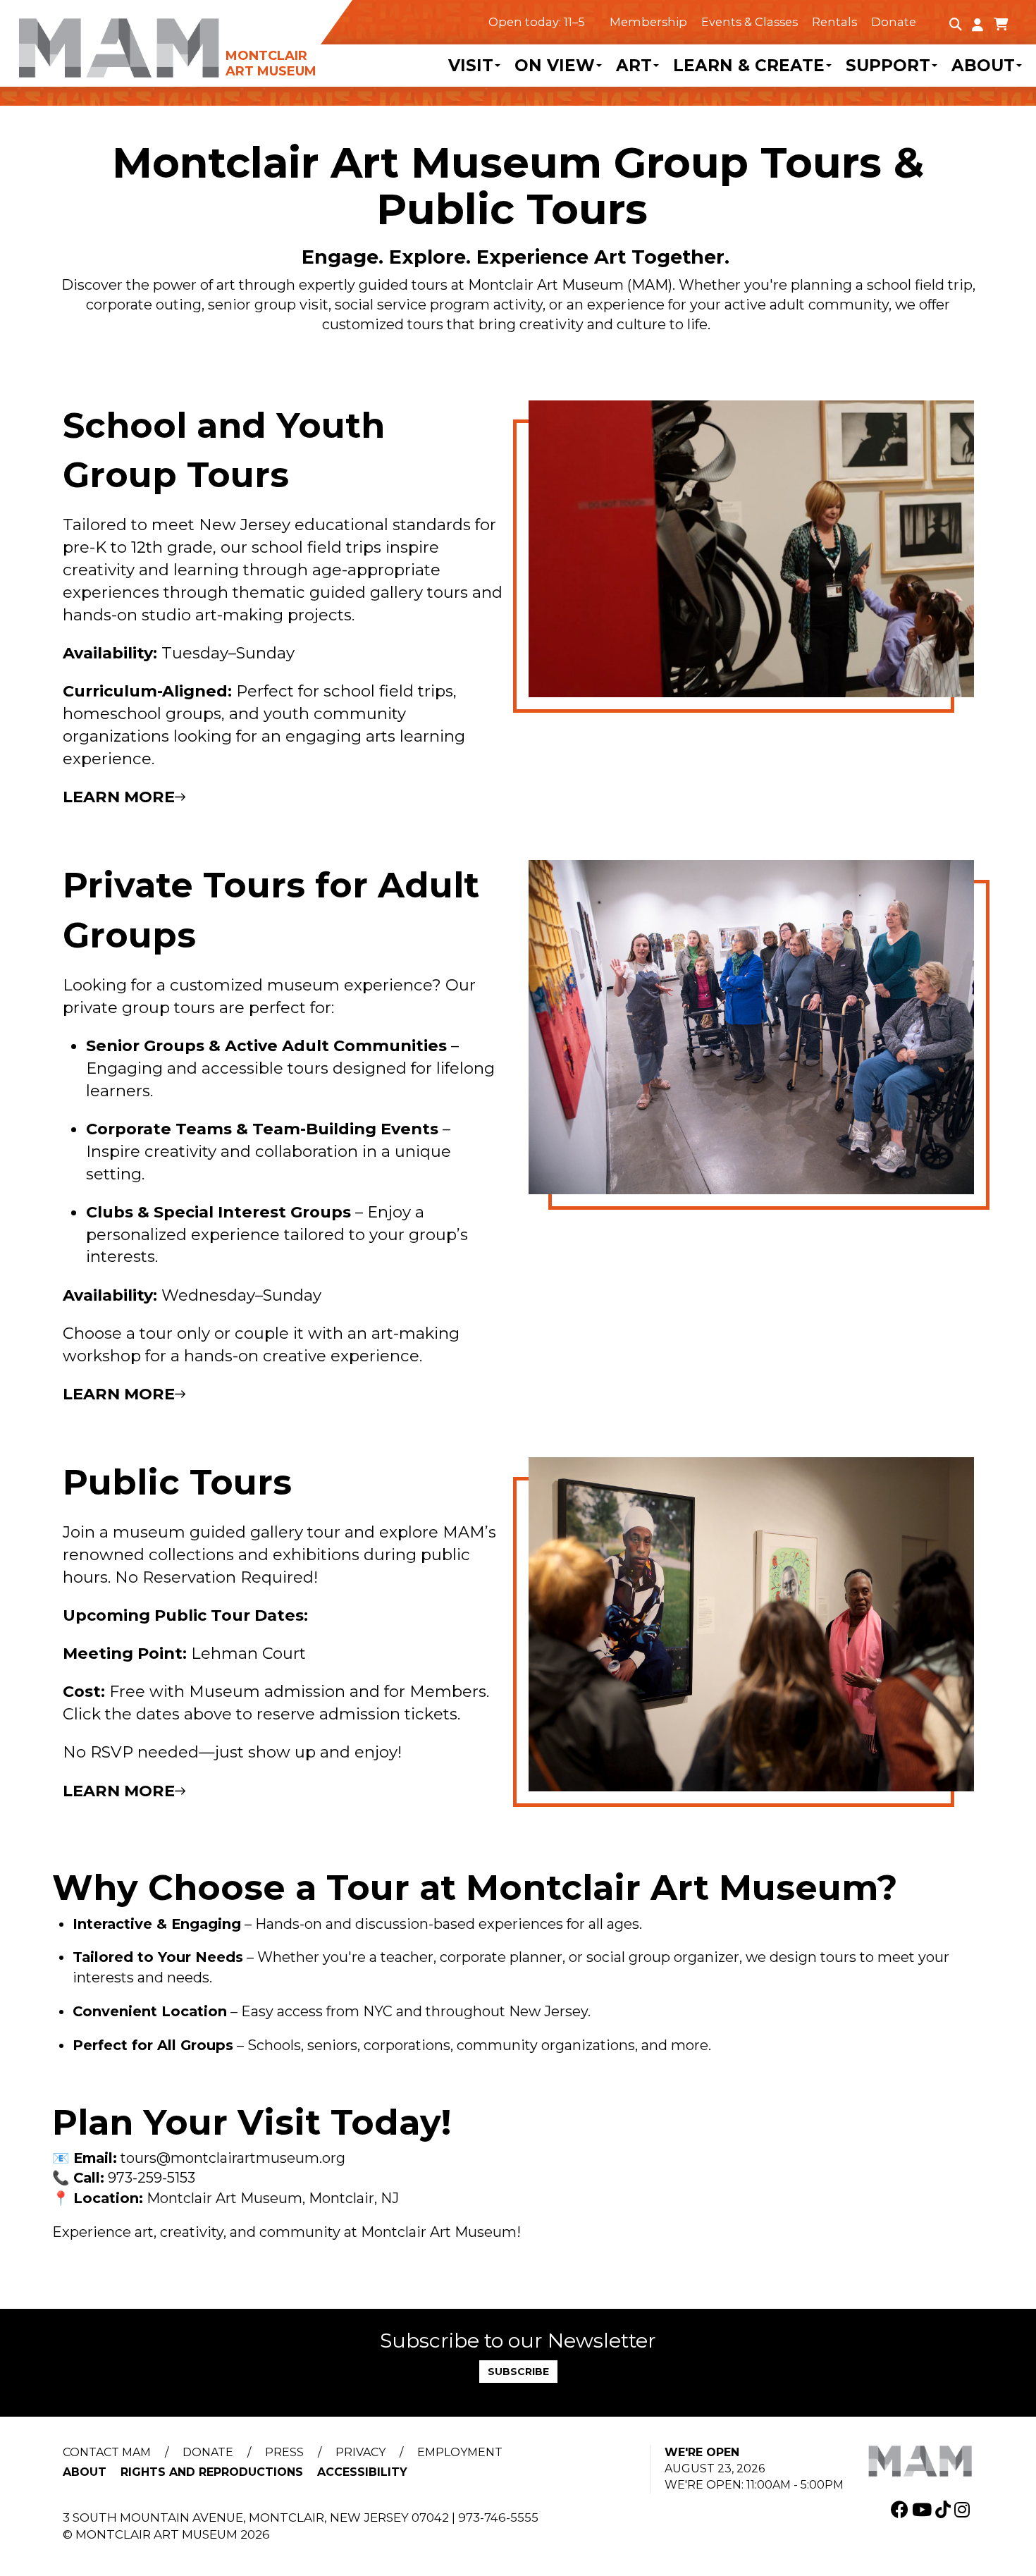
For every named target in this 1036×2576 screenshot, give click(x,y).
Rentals (834, 22)
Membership (648, 22)
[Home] (173, 39)
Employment (460, 2452)
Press (284, 2452)
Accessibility (362, 2472)
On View (555, 66)
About (983, 66)
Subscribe (518, 2372)
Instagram (964, 2509)
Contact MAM (107, 2452)
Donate (894, 22)
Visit (471, 66)
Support (888, 66)
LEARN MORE (119, 797)
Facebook (901, 2509)
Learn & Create (749, 66)
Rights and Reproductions (212, 2472)
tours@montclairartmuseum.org (233, 2158)
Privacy (360, 2452)
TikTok (945, 2509)
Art (634, 66)
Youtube (924, 2509)
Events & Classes (750, 22)
